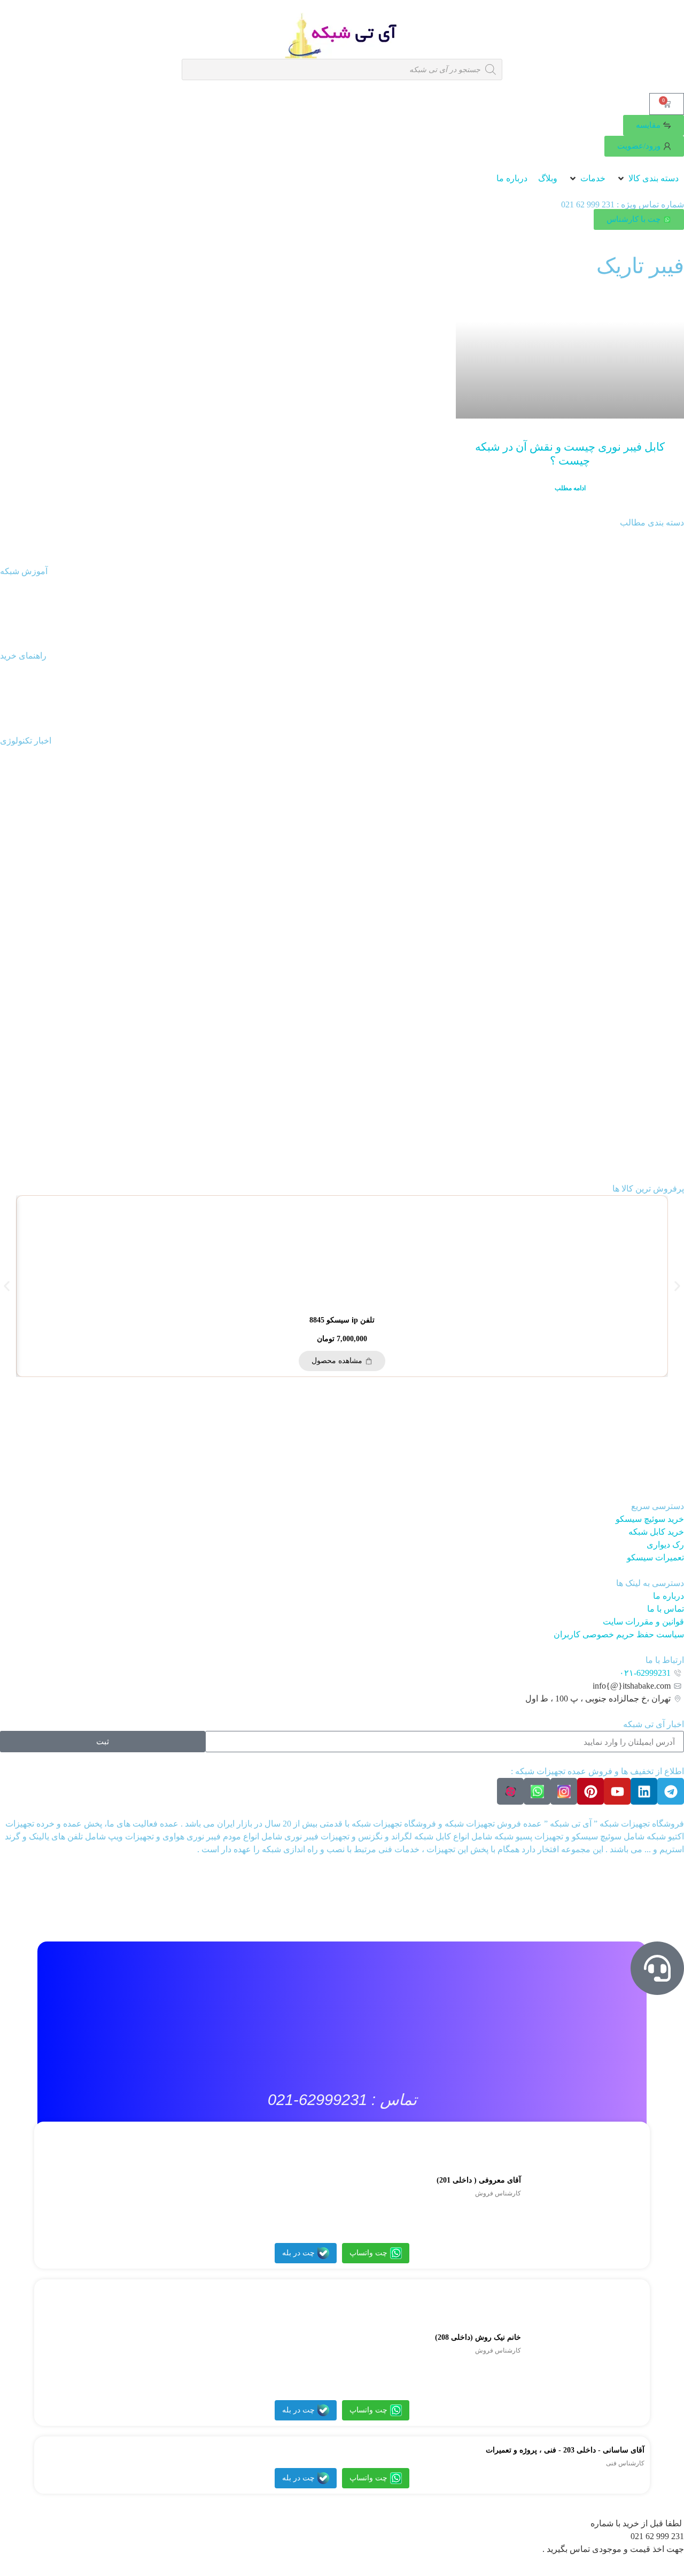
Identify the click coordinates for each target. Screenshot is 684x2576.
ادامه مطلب (570, 488)
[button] (647, 179)
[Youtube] (617, 1791)
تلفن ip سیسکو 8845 (342, 1320)
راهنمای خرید (23, 656)
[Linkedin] (644, 1791)
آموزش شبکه (24, 571)
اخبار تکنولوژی (26, 741)
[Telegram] (671, 1791)
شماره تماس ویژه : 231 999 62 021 (623, 204)
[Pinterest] (590, 1791)
